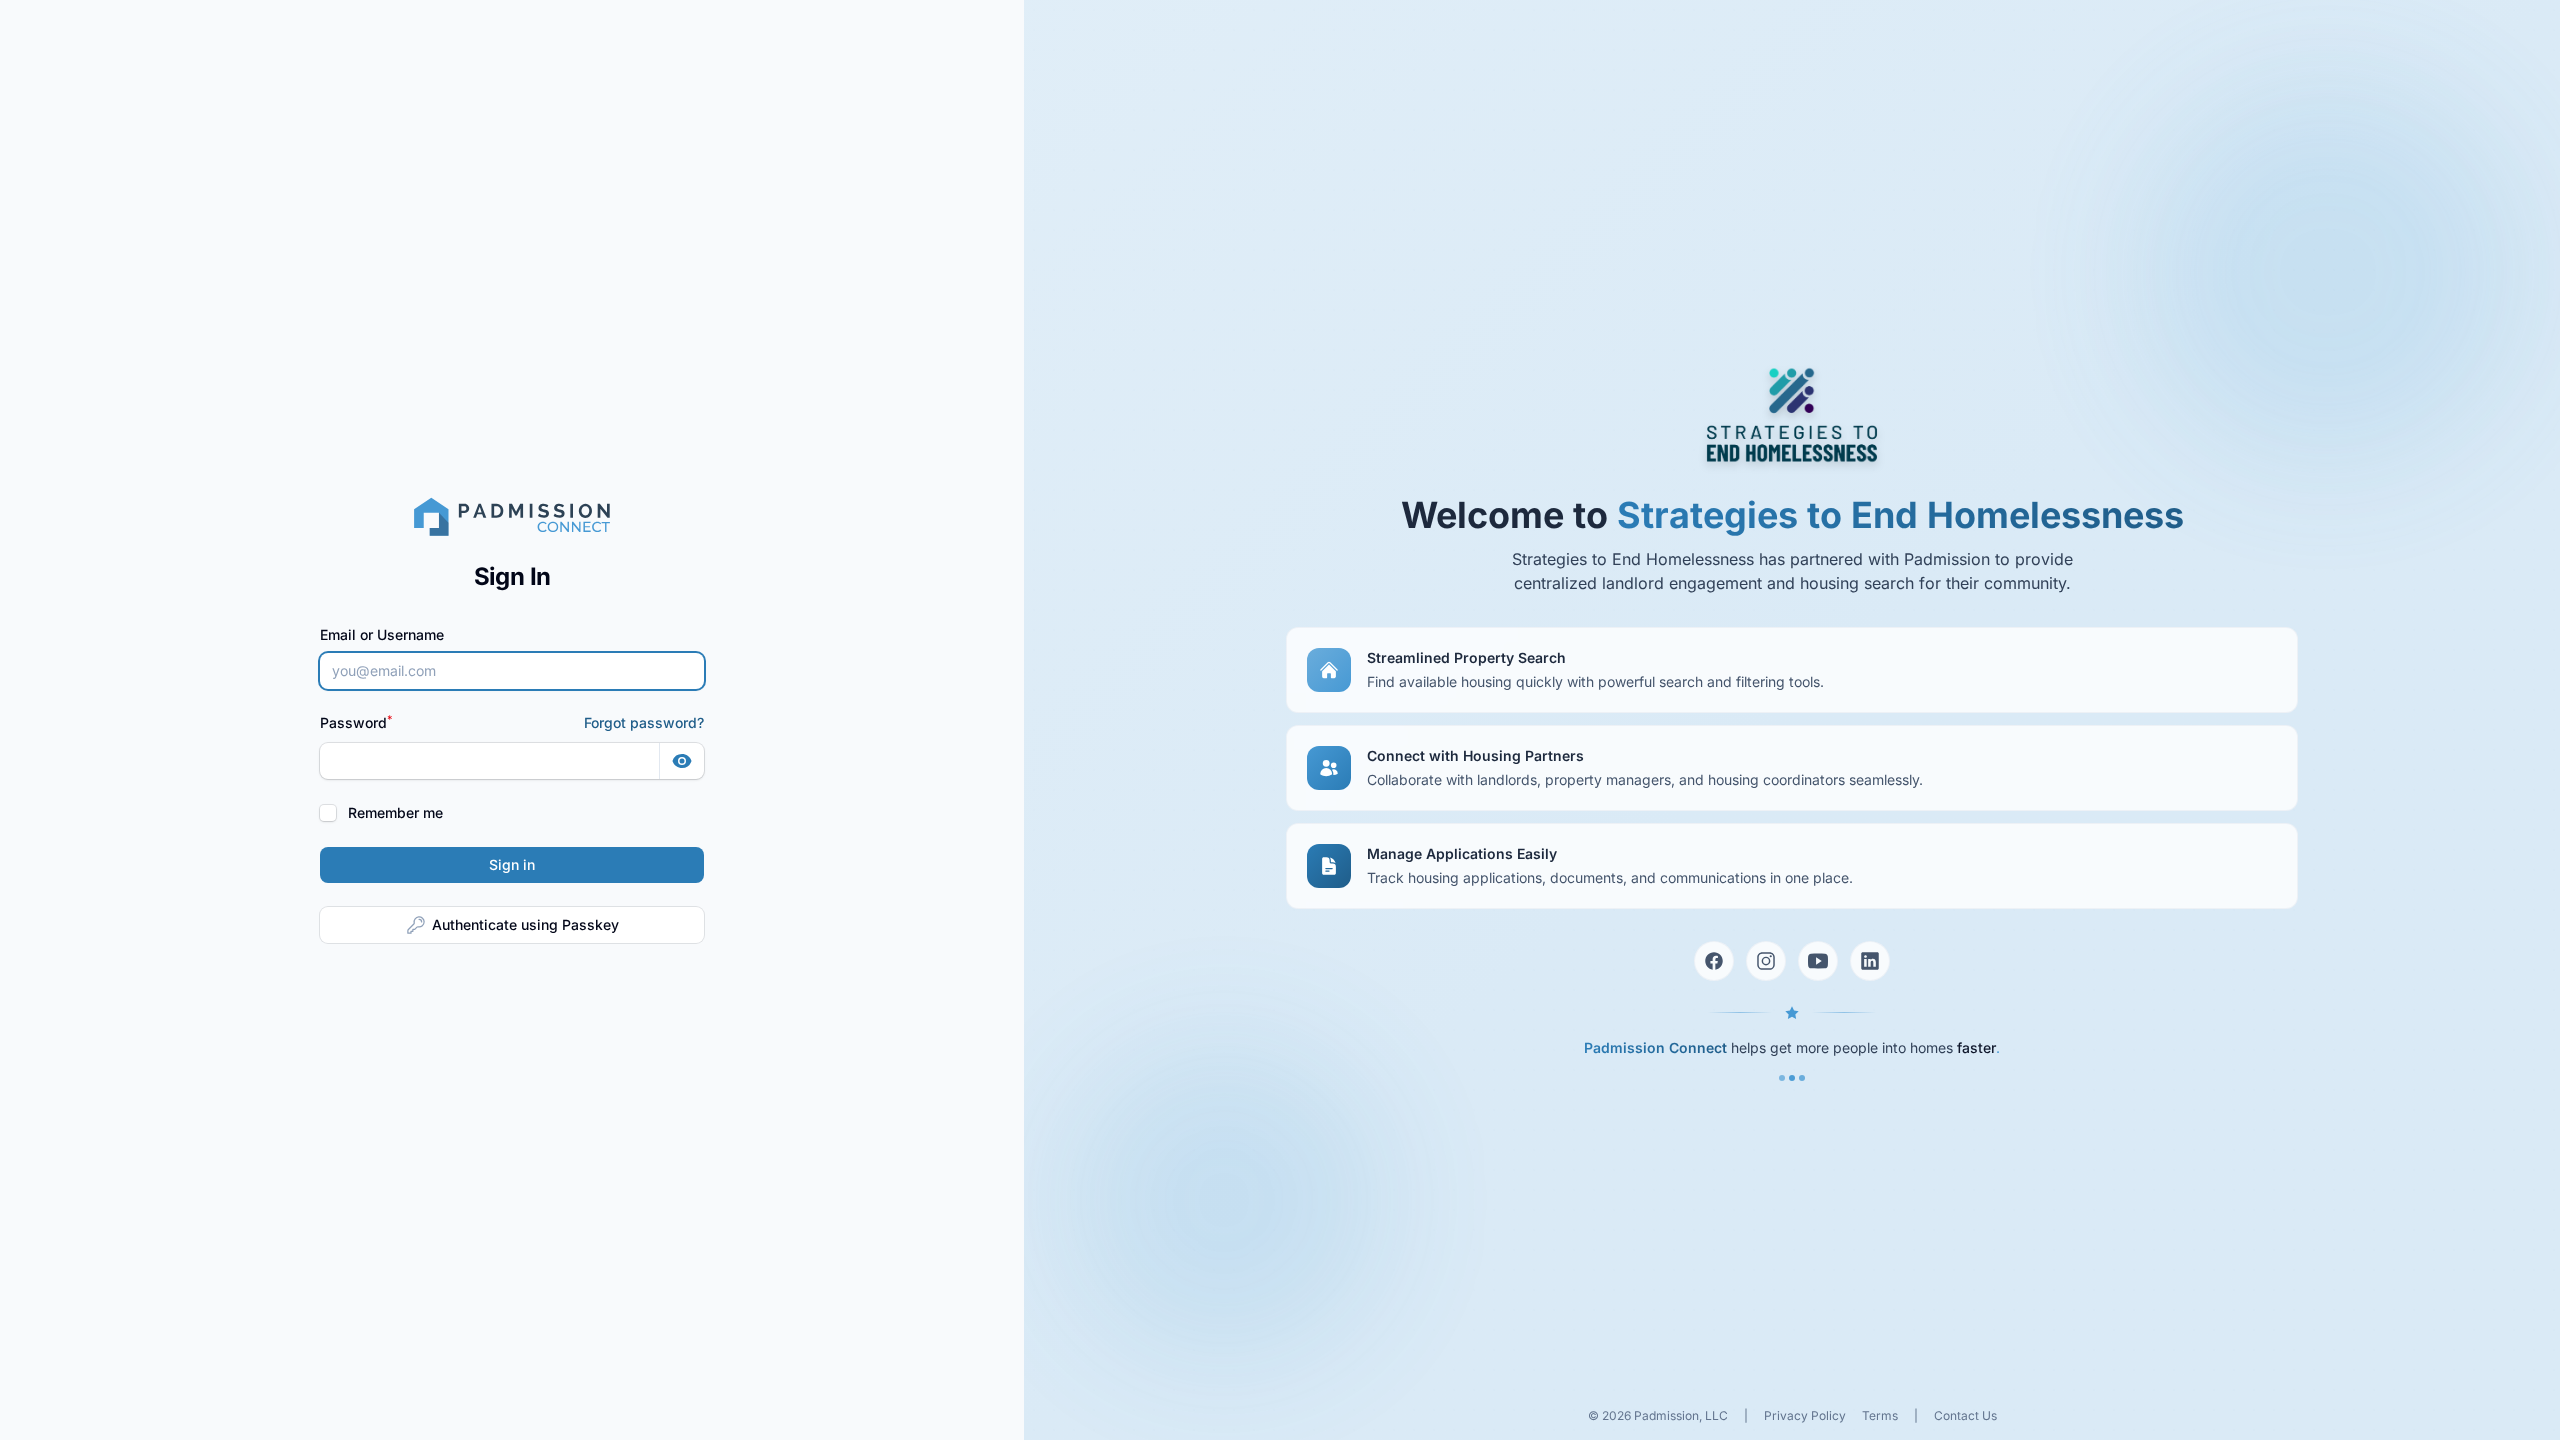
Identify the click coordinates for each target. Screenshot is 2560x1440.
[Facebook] (1714, 961)
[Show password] (682, 761)
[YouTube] (1818, 961)
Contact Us (1965, 1415)
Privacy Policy (1805, 1415)
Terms (1880, 1415)
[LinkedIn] (1870, 961)
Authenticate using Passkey (525, 924)
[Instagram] (1766, 961)
